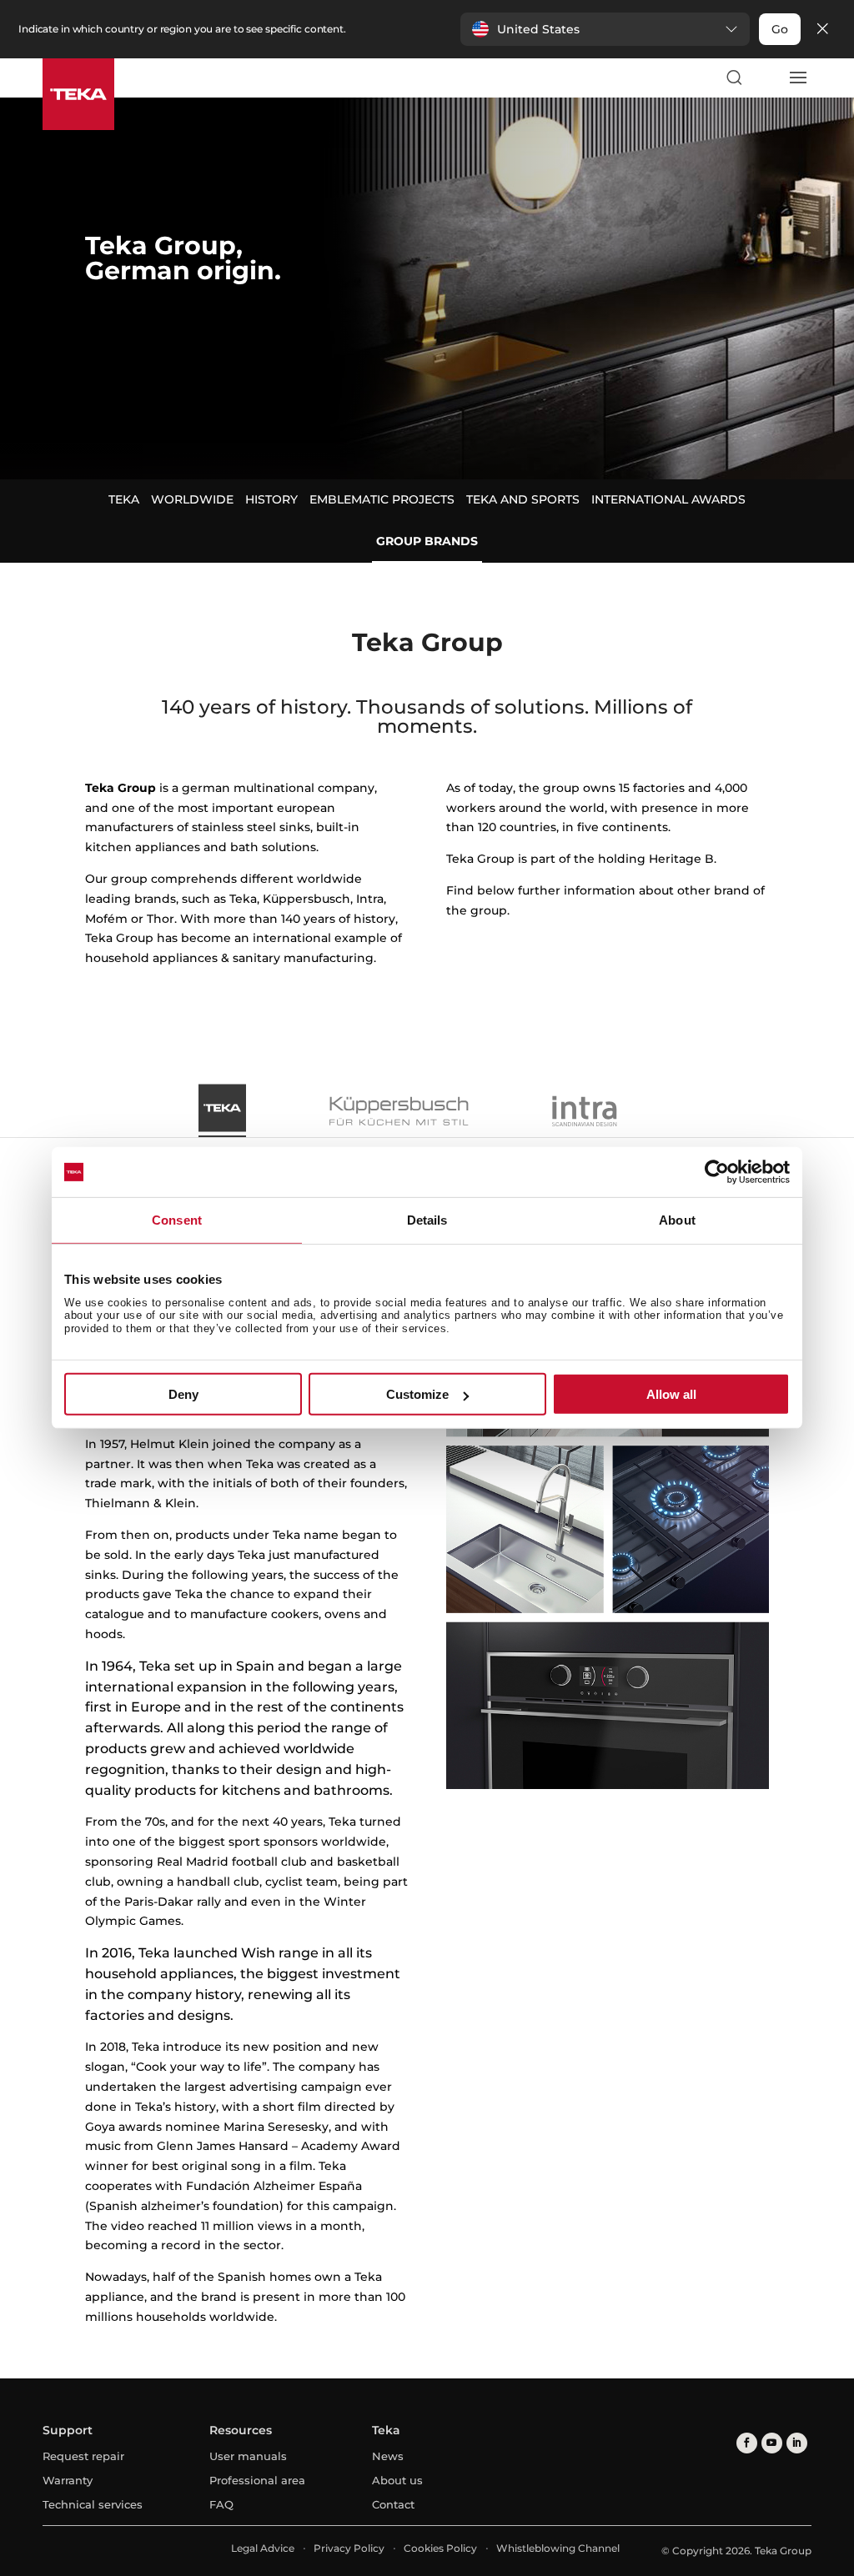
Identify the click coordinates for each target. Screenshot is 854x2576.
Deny (183, 1394)
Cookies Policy (440, 2548)
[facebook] (747, 2443)
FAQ (221, 2504)
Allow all (671, 1394)
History (271, 499)
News (388, 2456)
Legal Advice (263, 2548)
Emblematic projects (382, 499)
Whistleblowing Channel (558, 2548)
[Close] (822, 30)
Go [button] (780, 29)
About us (397, 2480)
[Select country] (766, 78)
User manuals (248, 2456)
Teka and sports (523, 499)
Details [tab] (427, 1220)
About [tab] (677, 1220)
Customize (417, 1394)
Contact (393, 2504)
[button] (605, 29)
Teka (124, 499)
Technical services (93, 2504)
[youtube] (772, 2443)
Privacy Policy (349, 2548)
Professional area (257, 2480)
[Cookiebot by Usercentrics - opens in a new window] (717, 1172)
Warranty (68, 2480)
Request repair (83, 2456)
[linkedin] (797, 2443)
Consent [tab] (177, 1220)
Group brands (427, 541)
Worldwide (192, 499)
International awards (668, 499)
